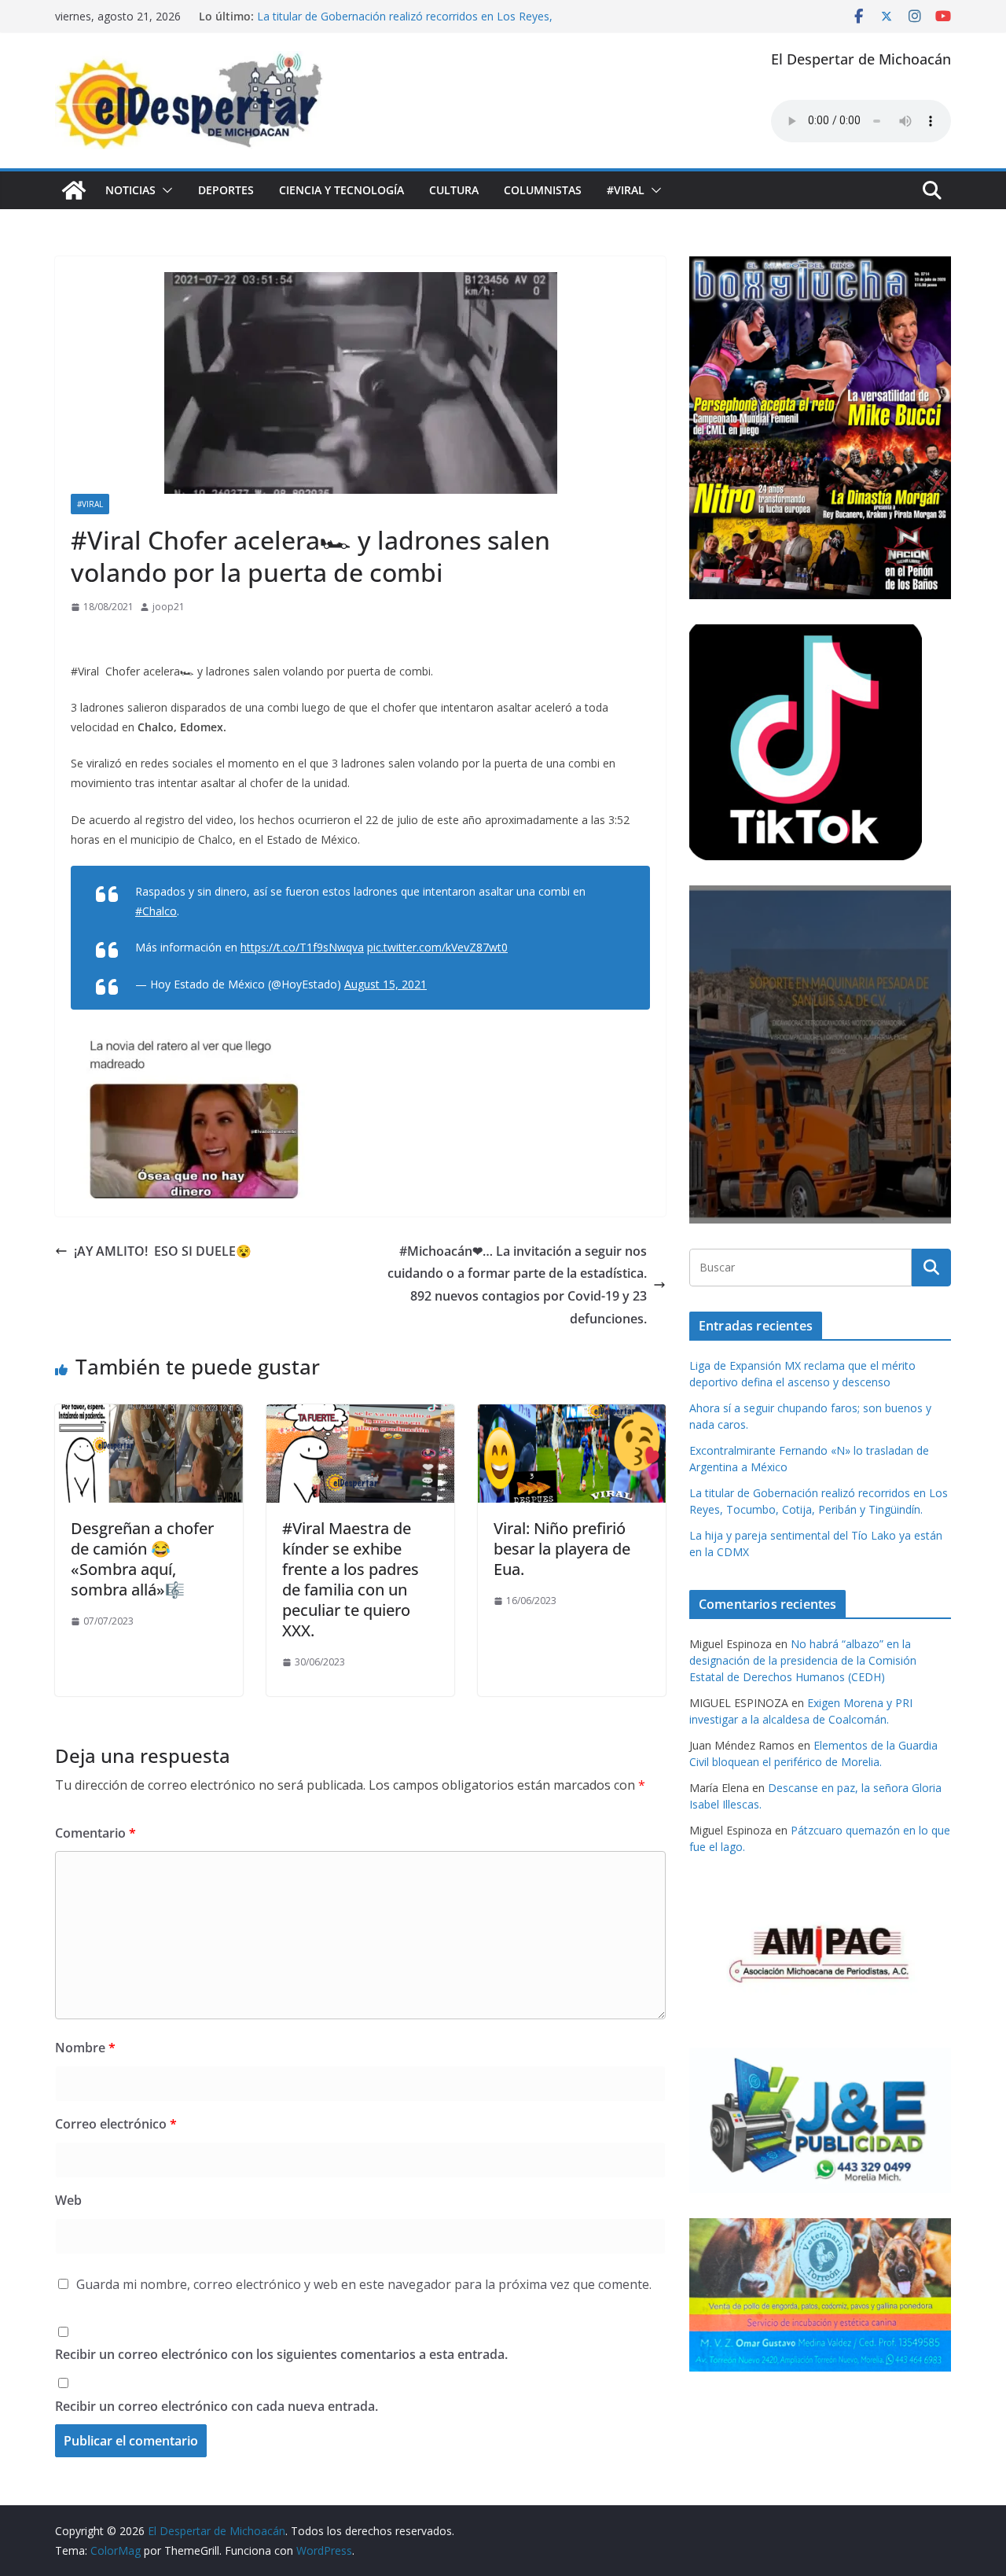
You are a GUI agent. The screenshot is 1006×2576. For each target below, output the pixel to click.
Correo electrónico (116, 2124)
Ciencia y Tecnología (341, 190)
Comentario (95, 1833)
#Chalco (156, 911)
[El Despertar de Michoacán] (74, 190)
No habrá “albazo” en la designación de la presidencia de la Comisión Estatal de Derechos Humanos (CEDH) (803, 1660)
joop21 (169, 607)
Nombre (85, 2048)
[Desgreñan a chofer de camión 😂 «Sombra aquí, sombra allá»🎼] (149, 1415)
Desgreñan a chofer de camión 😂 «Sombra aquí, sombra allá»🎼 (142, 1559)
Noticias (130, 190)
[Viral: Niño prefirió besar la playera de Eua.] (572, 1415)
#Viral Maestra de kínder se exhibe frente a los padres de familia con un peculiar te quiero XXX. (351, 1579)
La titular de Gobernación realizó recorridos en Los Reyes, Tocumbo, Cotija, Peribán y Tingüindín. (405, 24)
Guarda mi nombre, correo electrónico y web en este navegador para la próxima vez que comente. (364, 2284)
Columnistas (543, 190)
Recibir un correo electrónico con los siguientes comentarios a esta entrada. (281, 2354)
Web (68, 2200)
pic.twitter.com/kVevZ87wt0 (437, 947)
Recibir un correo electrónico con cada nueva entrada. (217, 2406)
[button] (164, 190)
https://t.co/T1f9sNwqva (302, 947)
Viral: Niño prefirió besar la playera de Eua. (562, 1549)
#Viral (626, 190)
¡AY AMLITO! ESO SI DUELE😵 (163, 1251)
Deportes (226, 190)
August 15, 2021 (386, 984)
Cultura (454, 190)
